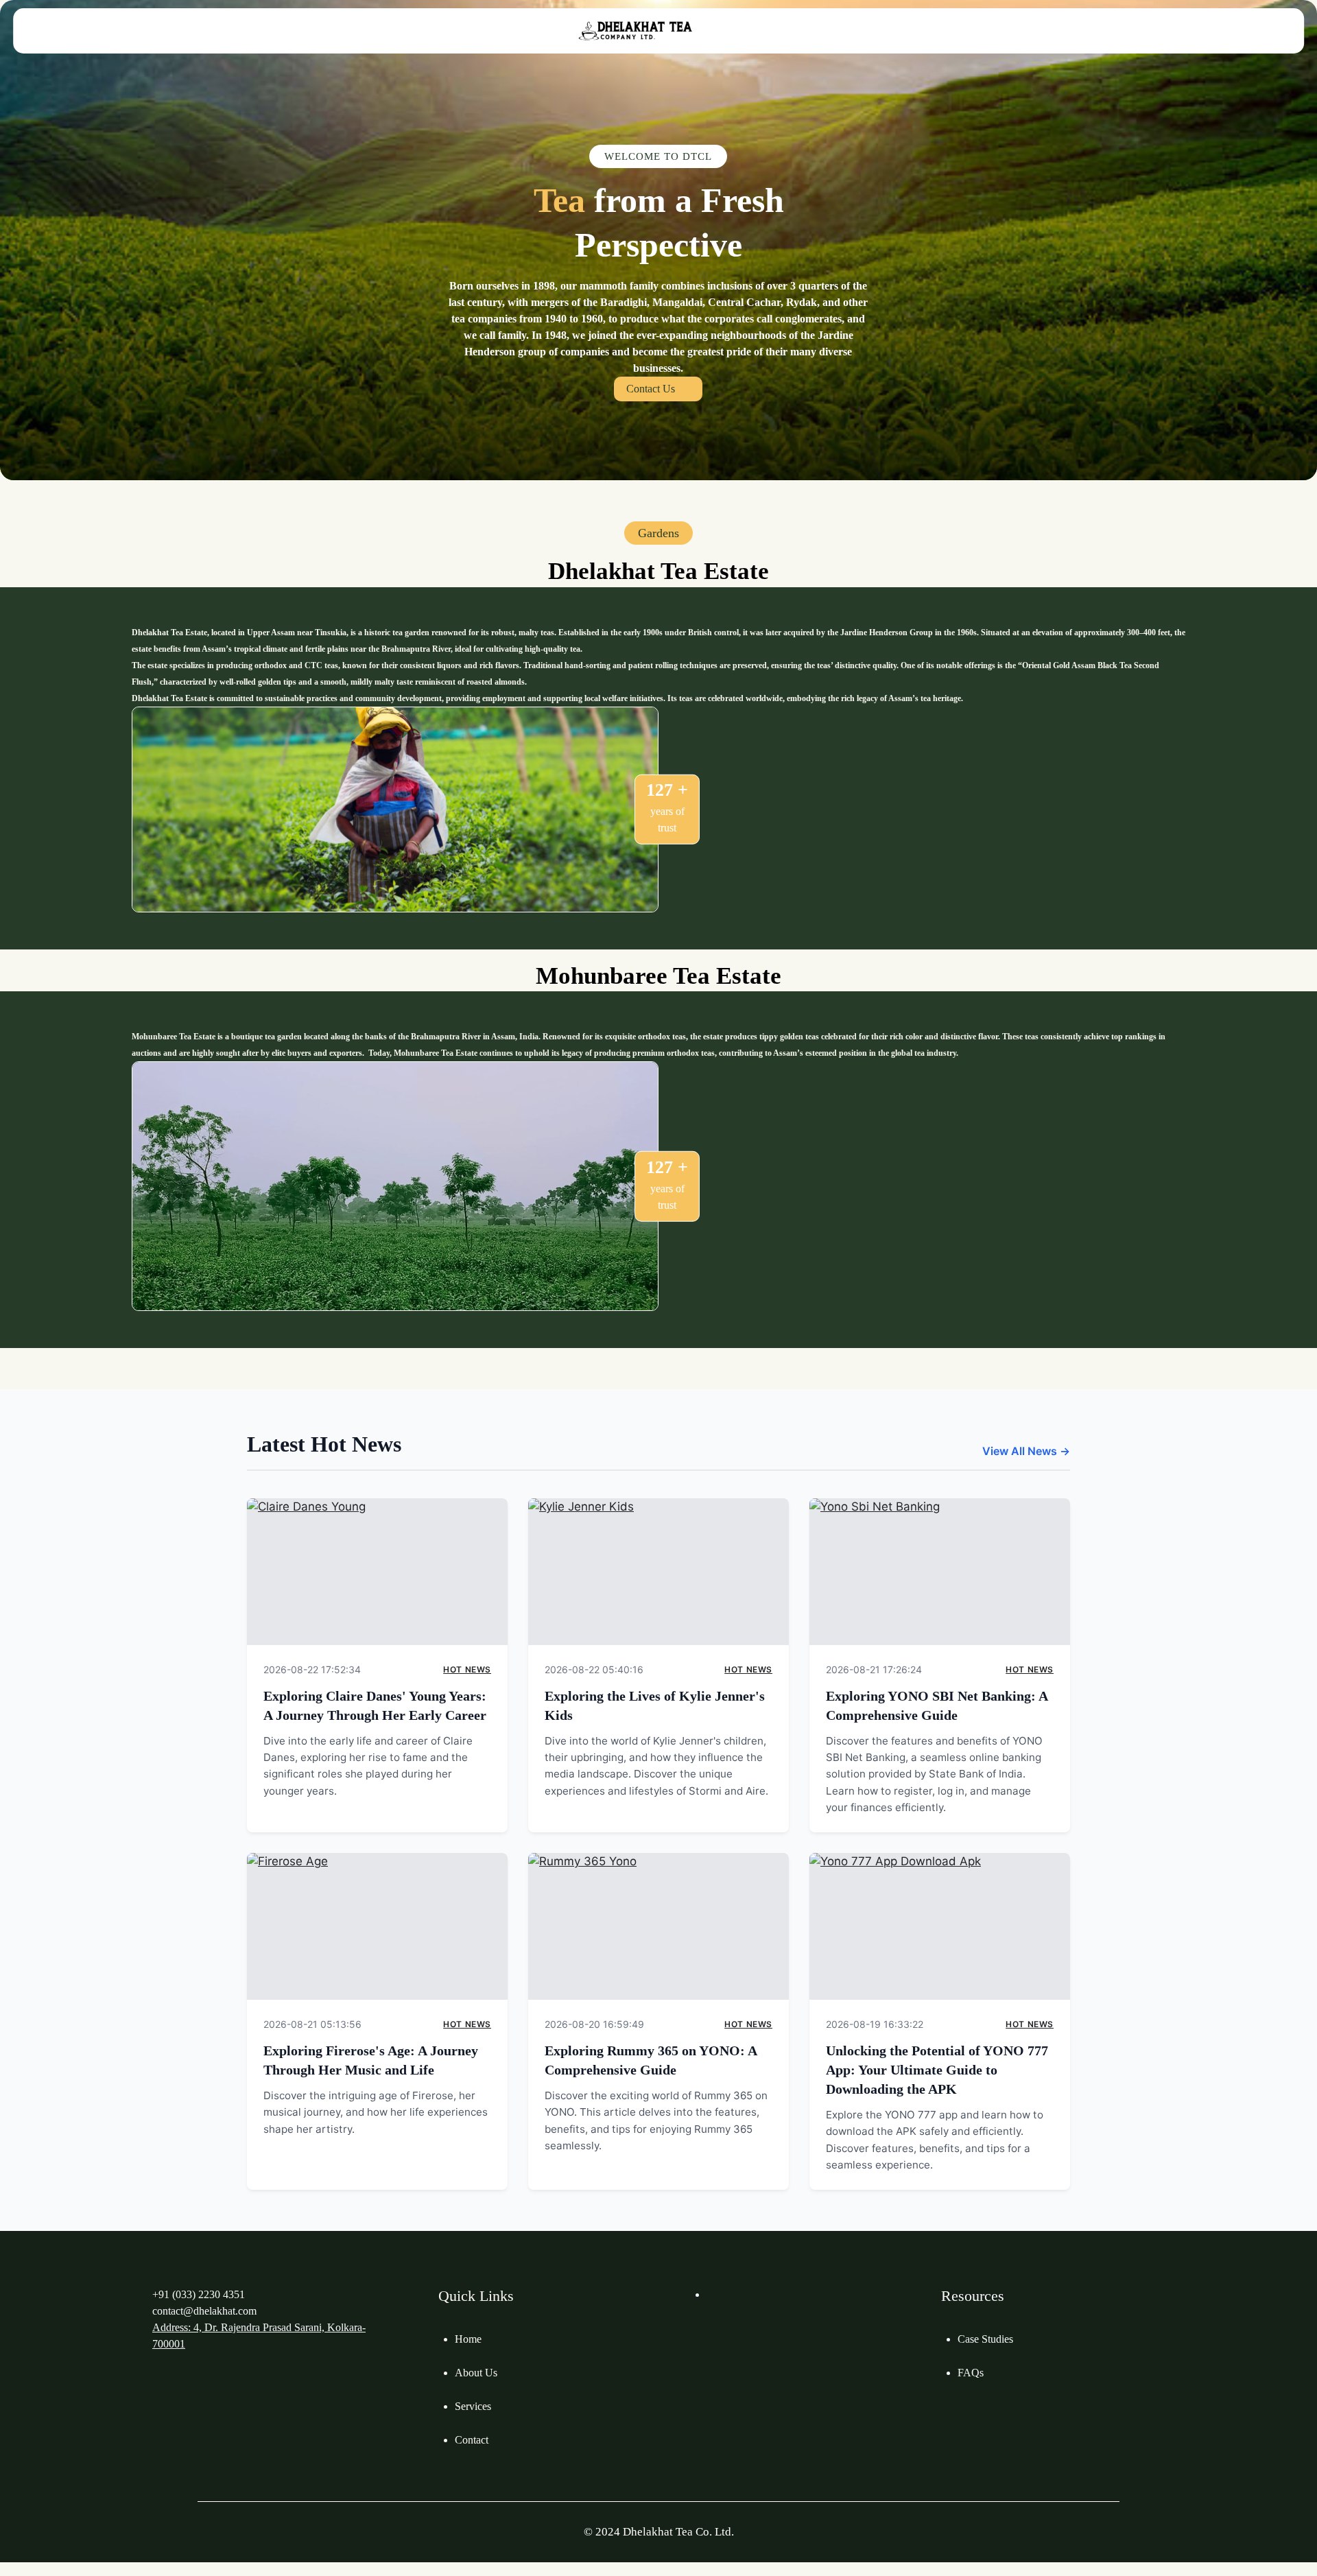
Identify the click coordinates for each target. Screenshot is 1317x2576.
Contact (472, 2440)
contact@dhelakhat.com (204, 2311)
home (468, 2339)
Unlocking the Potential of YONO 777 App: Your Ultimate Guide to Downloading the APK (937, 2070)
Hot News (467, 1669)
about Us (476, 2373)
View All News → (1026, 1451)
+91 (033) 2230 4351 (199, 2294)
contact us (651, 389)
